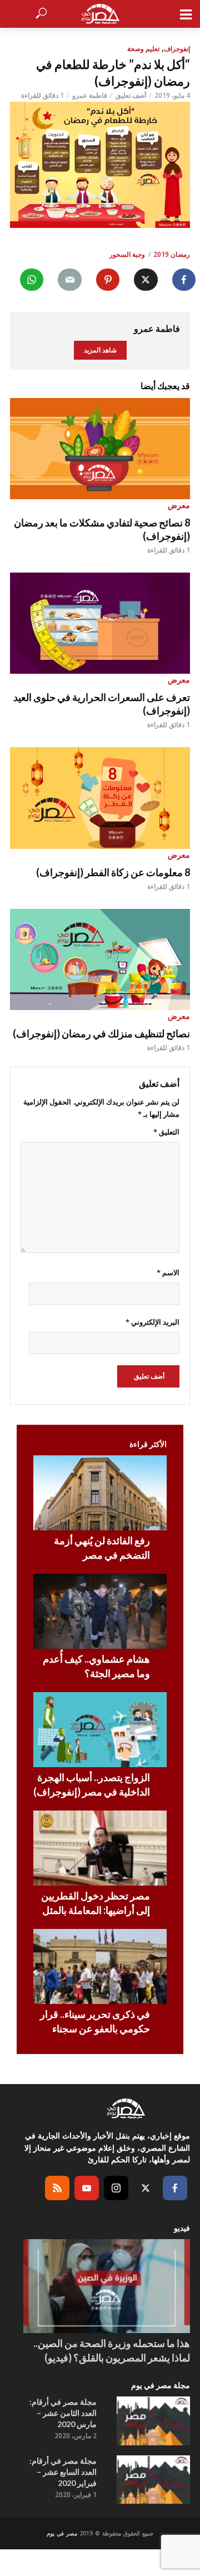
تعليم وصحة (143, 49)
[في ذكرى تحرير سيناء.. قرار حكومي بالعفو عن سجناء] (100, 1966)
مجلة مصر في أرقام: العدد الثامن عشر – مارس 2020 (63, 2413)
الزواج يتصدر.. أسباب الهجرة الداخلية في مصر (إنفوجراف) (92, 1784)
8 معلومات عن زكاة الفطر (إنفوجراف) (113, 872)
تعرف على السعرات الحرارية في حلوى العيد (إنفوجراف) (102, 704)
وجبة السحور (127, 254)
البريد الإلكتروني (152, 1322)
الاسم (168, 1272)
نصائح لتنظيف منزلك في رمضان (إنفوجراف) (101, 1033)
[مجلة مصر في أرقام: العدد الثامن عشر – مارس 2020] (153, 2421)
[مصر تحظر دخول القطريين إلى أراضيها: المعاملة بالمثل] (100, 1848)
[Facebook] (175, 2188)
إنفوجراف (177, 49)
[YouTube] (87, 2188)
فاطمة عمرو (90, 95)
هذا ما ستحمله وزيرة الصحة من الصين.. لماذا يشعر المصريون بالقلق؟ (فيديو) (112, 2350)
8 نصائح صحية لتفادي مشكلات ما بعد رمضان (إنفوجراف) (102, 529)
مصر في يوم (62, 2533)
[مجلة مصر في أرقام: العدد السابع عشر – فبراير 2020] (153, 2480)
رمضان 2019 (172, 254)
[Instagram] (116, 2188)
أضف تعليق (131, 95)
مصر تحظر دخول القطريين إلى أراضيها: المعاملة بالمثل (96, 1903)
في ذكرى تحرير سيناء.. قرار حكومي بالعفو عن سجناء (95, 2021)
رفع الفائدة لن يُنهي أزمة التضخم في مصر (102, 1548)
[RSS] (57, 2188)
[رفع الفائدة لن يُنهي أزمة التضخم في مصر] (100, 1493)
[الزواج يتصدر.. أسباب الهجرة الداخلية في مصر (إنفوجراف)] (100, 1730)
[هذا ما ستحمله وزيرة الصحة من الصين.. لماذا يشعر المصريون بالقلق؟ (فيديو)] (107, 2286)
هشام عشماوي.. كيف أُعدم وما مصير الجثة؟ (96, 1666)
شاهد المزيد (100, 350)
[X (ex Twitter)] (146, 2188)
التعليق (166, 1132)
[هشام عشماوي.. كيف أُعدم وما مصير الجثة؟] (100, 1611)
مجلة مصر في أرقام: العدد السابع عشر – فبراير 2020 (63, 2472)
